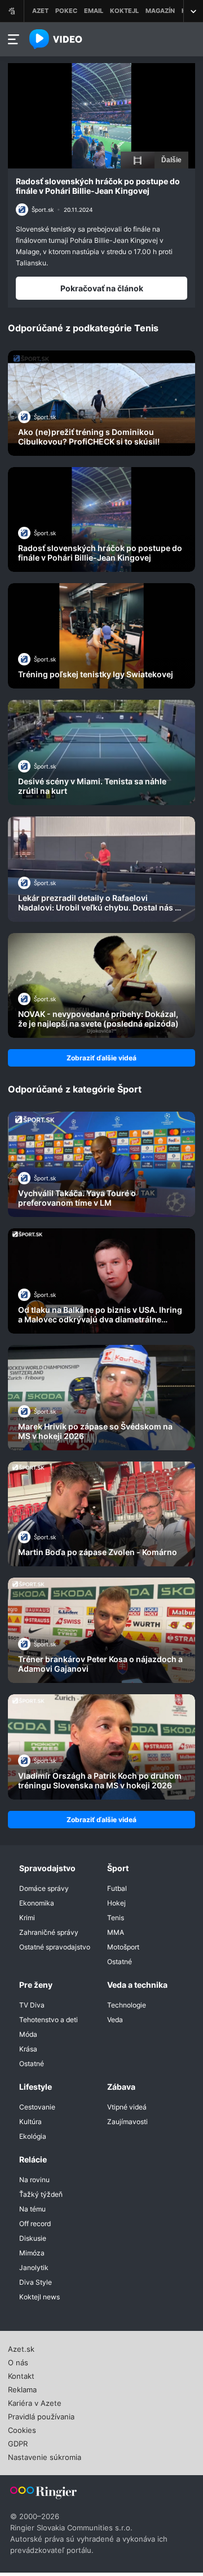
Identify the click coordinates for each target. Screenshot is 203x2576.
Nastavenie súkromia (45, 2456)
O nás (18, 2361)
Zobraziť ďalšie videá (101, 1058)
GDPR (18, 2442)
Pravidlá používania (41, 2415)
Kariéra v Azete (35, 2402)
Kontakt (21, 2375)
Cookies (22, 2429)
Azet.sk (21, 2348)
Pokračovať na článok (102, 288)
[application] (101, 116)
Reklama (22, 2388)
